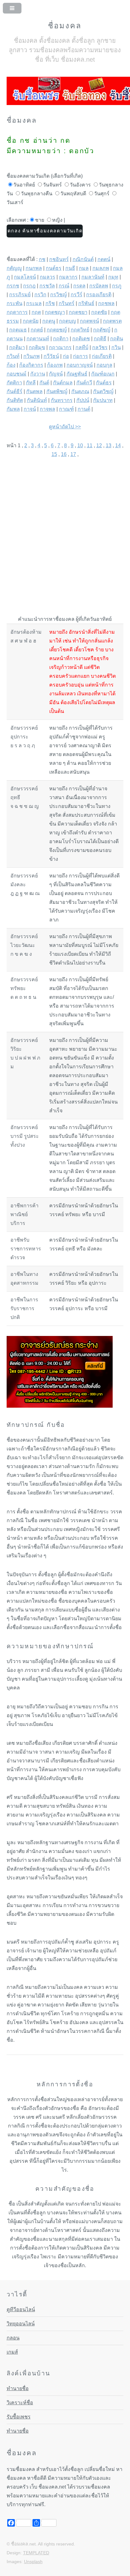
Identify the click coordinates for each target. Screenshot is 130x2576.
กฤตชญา (55, 312)
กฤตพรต (112, 321)
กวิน (116, 347)
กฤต (36, 312)
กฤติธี (100, 339)
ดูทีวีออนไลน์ (21, 2309)
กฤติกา (61, 339)
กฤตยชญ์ (57, 330)
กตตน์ (104, 259)
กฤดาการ (17, 312)
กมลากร (68, 277)
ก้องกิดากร (31, 365)
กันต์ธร (104, 383)
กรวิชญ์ (59, 295)
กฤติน (117, 339)
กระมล (34, 303)
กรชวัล (47, 286)
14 (118, 445)
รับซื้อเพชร (19, 2417)
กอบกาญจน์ (80, 365)
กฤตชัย (99, 312)
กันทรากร (62, 400)
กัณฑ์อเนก (103, 374)
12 (99, 445)
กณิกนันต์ (83, 259)
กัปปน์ (83, 400)
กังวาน (38, 374)
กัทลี (31, 383)
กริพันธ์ (86, 303)
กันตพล (34, 391)
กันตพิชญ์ (57, 391)
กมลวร (47, 277)
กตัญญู (14, 268)
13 (109, 445)
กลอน (13, 2338)
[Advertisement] (65, 532)
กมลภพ (101, 268)
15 (54, 454)
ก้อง (11, 365)
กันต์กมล (63, 383)
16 (64, 454)
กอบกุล (104, 365)
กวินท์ (13, 356)
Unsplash (33, 2562)
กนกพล (34, 268)
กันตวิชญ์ (103, 391)
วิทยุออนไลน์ (21, 2324)
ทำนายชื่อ (18, 2388)
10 (80, 445)
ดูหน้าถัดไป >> (65, 427)
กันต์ (44, 383)
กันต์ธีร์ (15, 391)
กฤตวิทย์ (80, 330)
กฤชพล (106, 303)
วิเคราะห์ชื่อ (20, 2403)
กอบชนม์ (17, 374)
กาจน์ (30, 409)
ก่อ (66, 356)
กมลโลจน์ (25, 277)
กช (42, 259)
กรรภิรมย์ (20, 295)
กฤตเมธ (18, 330)
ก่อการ (80, 356)
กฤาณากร (60, 347)
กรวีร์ (77, 295)
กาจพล (47, 409)
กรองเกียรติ (99, 295)
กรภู (117, 286)
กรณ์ (64, 286)
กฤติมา (17, 347)
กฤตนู (49, 321)
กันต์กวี (84, 383)
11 (90, 445)
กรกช (13, 286)
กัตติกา (14, 383)
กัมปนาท (103, 400)
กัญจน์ (56, 374)
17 (73, 454)
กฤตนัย (31, 321)
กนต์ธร (54, 268)
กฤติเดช (81, 339)
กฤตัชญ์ (102, 330)
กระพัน (15, 303)
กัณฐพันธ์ (77, 374)
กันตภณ (80, 391)
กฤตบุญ (68, 321)
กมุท (113, 277)
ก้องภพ (55, 365)
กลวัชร (100, 347)
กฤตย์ (37, 330)
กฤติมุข (37, 347)
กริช (50, 303)
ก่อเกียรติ (102, 356)
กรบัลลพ (99, 286)
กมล (84, 268)
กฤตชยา (78, 312)
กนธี (70, 268)
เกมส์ (12, 2352)
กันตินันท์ (37, 400)
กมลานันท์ (93, 277)
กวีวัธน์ (51, 356)
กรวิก (40, 295)
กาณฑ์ (66, 409)
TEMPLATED (36, 2553)
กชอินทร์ (59, 259)
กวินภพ (32, 356)
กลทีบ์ (82, 347)
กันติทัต (15, 400)
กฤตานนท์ (38, 339)
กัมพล (13, 409)
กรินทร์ (67, 303)
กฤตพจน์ (89, 321)
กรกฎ (29, 286)
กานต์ (84, 409)
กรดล (79, 286)
